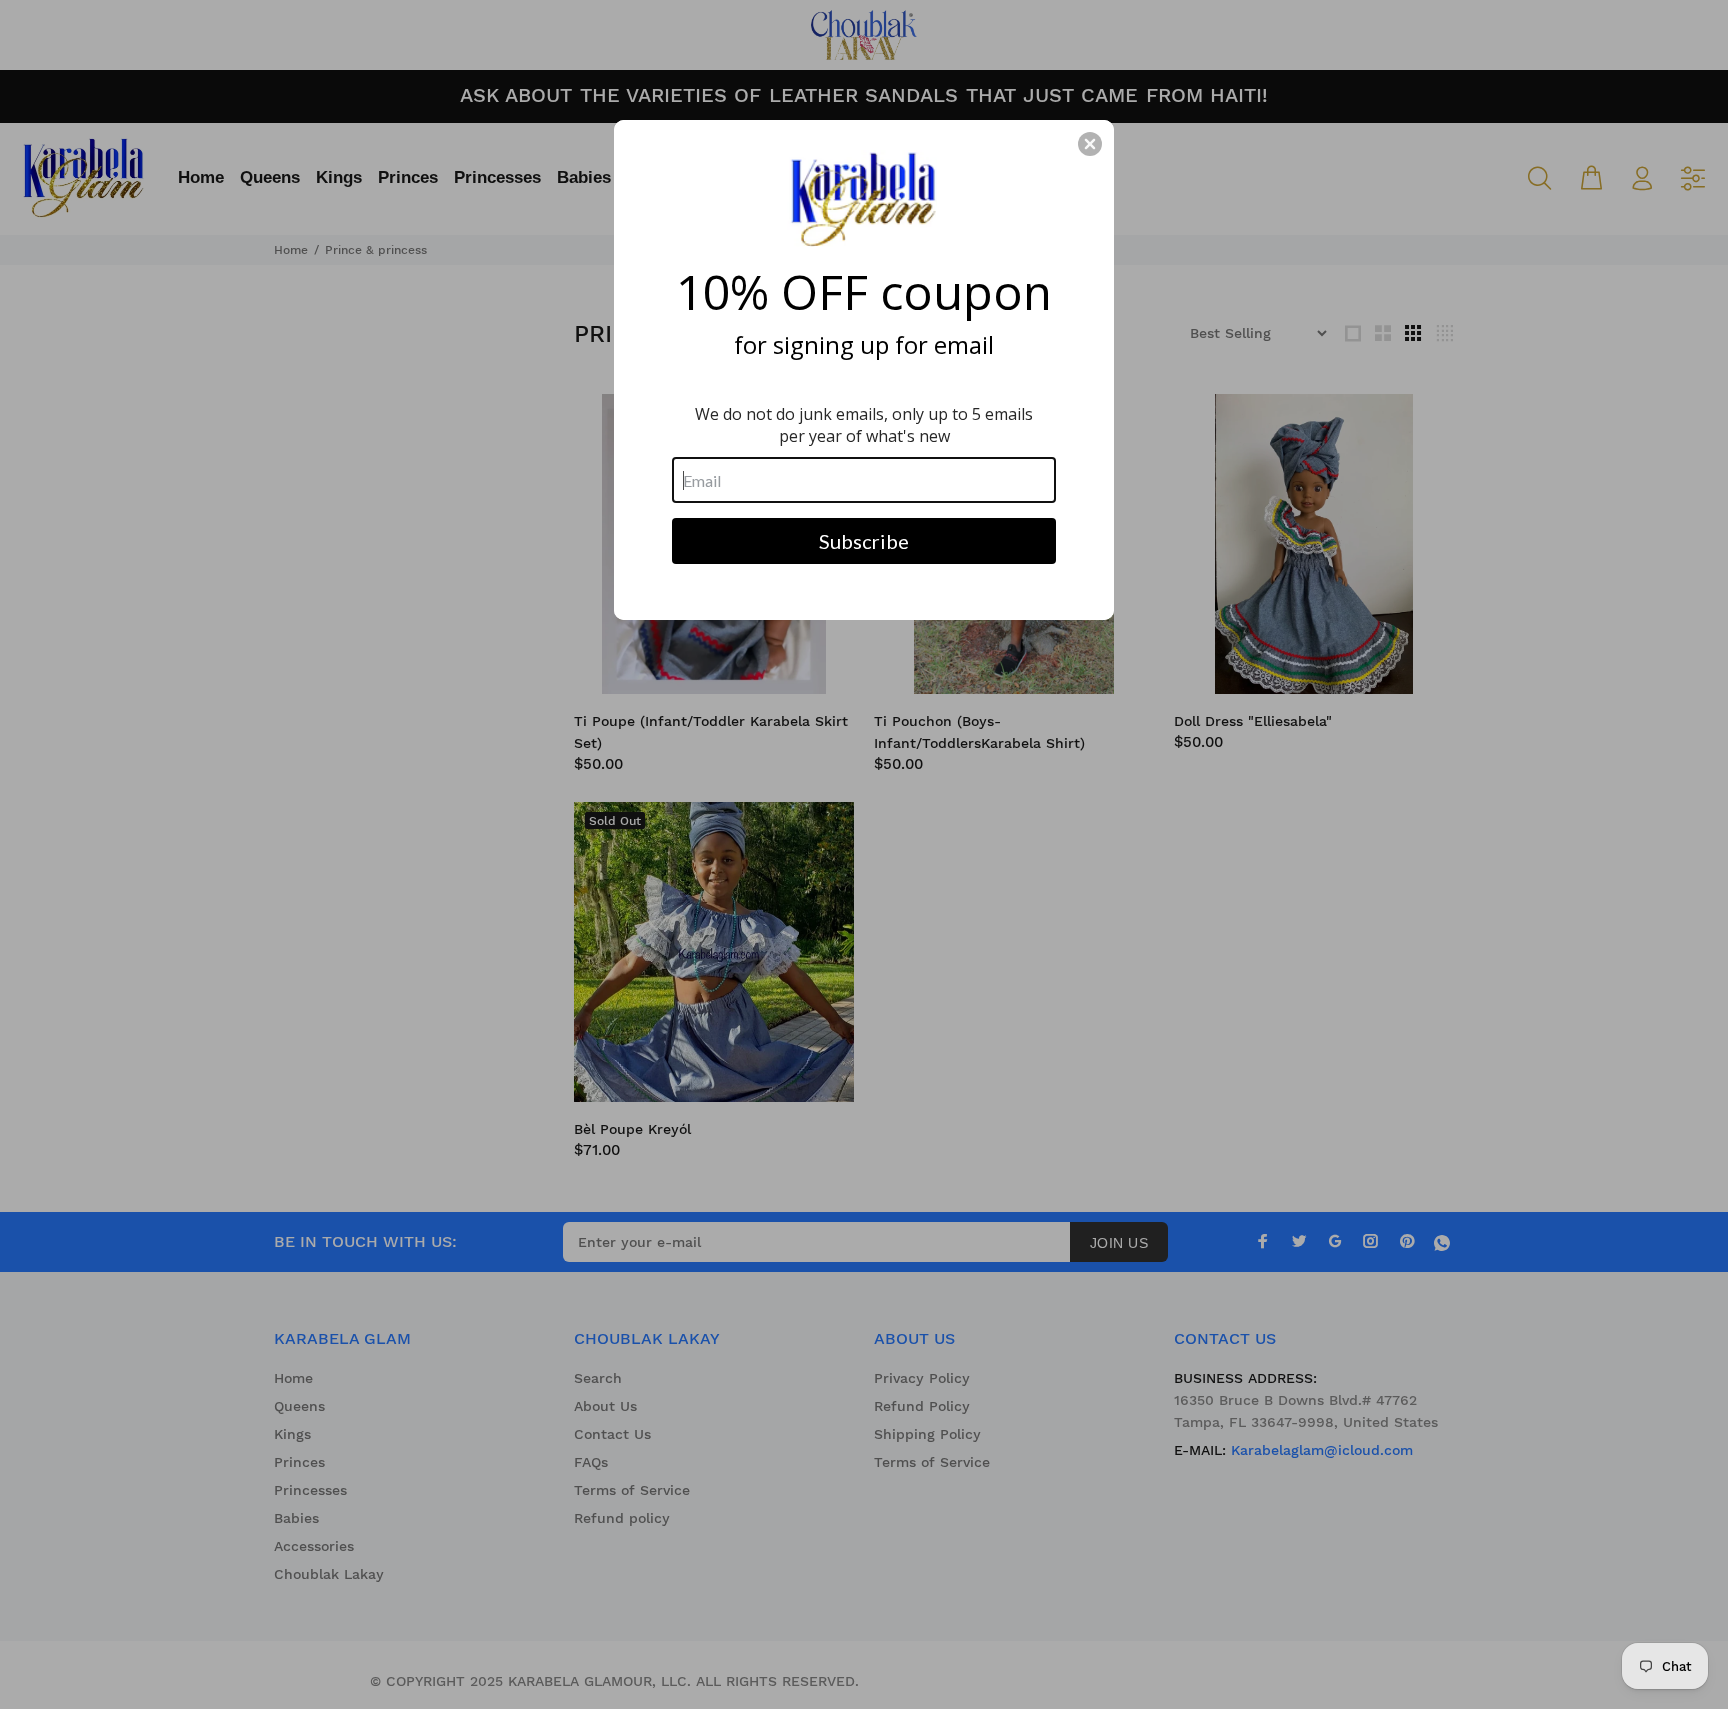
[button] (1090, 144)
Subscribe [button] (864, 541)
